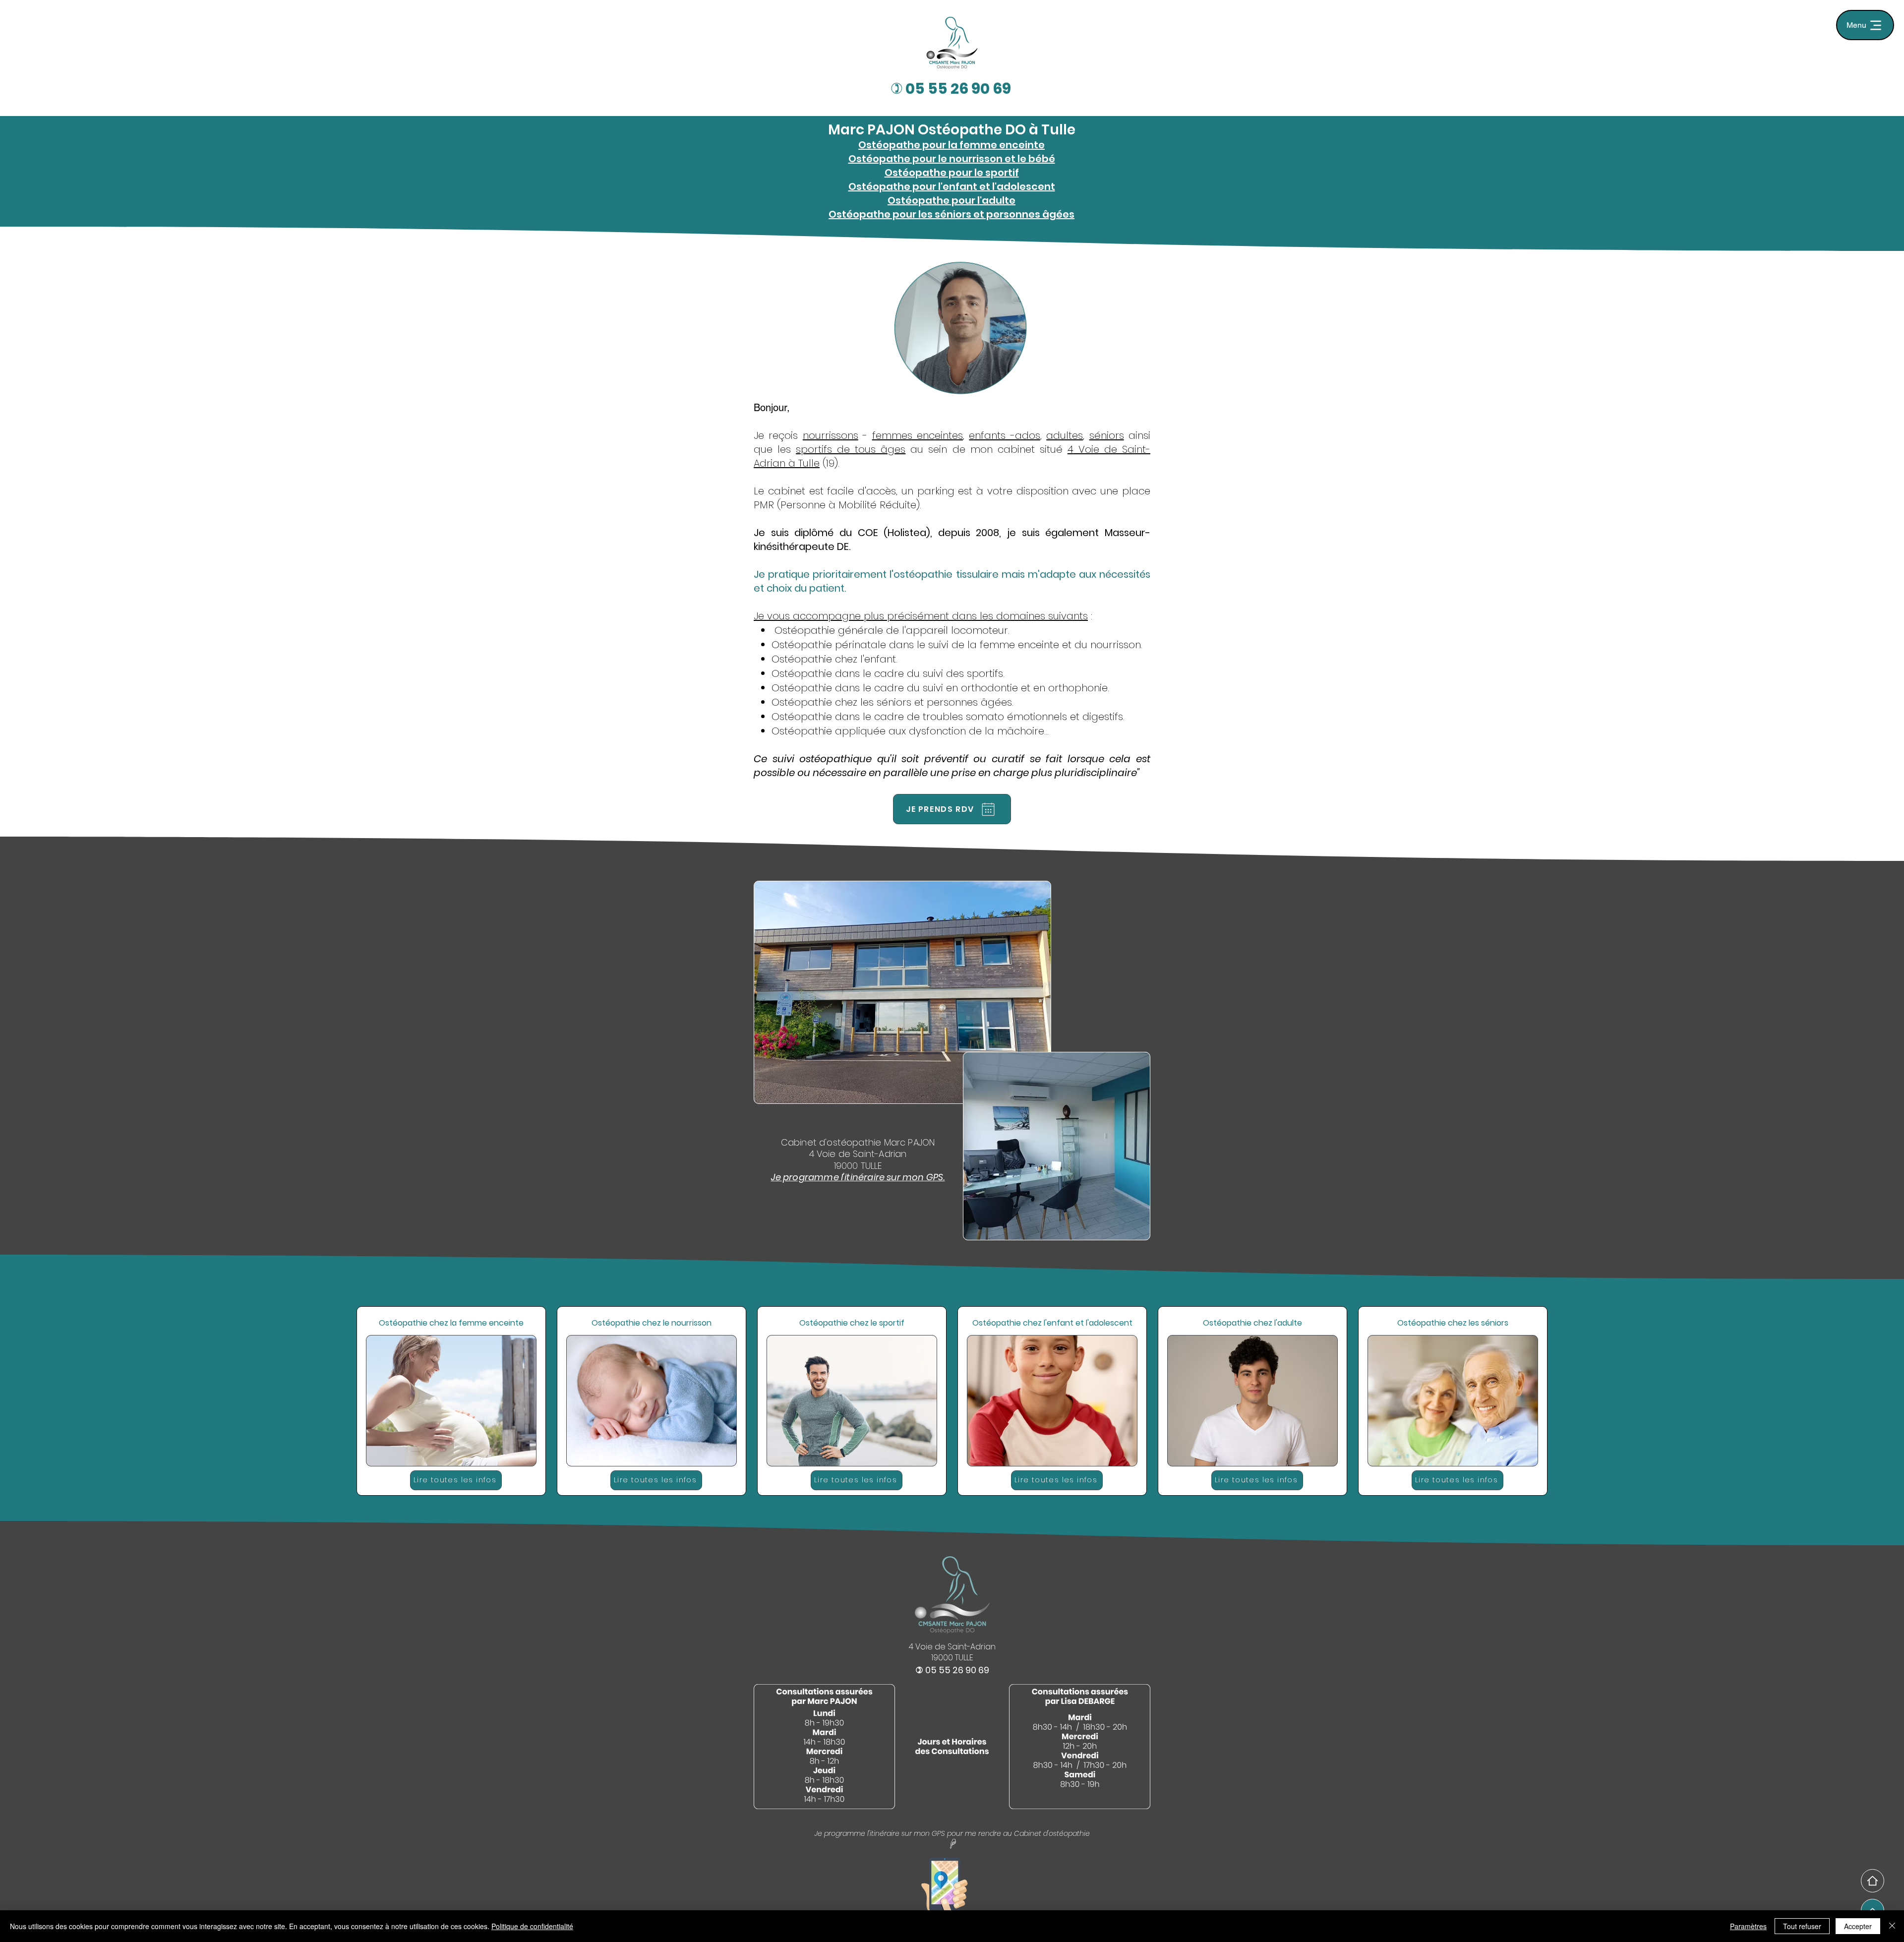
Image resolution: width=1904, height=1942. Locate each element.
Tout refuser (1802, 1926)
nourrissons (831, 435)
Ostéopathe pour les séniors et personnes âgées (952, 214)
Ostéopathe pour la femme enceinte (952, 145)
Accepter (1858, 1926)
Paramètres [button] (1748, 1926)
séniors (1107, 435)
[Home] (1873, 1881)
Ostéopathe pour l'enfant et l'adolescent (952, 186)
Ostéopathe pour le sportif (952, 173)
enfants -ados (1004, 435)
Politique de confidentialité (532, 1926)
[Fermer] (1892, 1926)
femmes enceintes (918, 435)
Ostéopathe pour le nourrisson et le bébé (952, 159)
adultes (1065, 435)
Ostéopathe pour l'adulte (952, 200)
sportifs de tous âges (851, 449)
